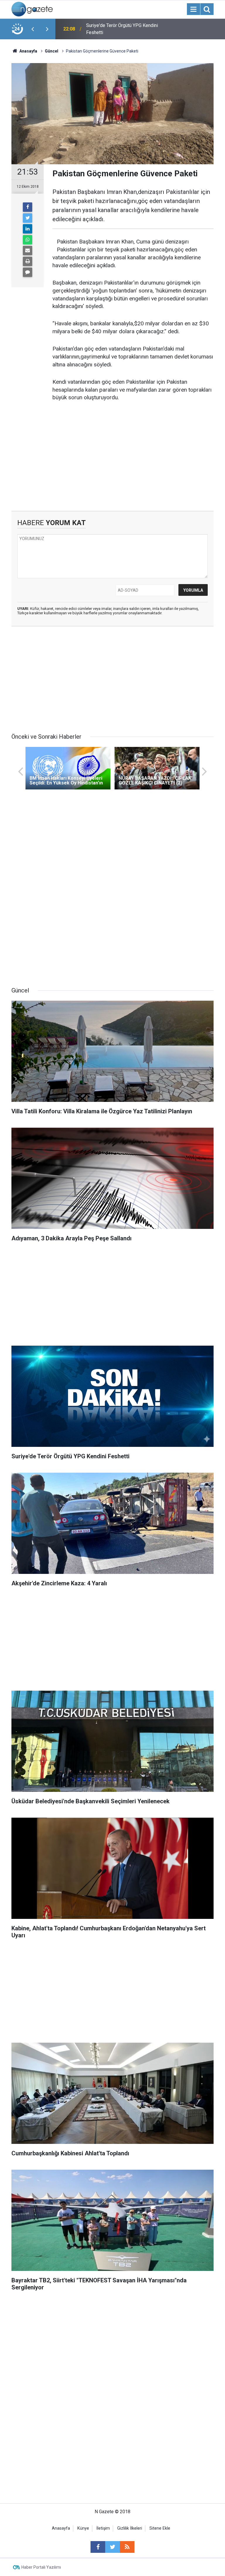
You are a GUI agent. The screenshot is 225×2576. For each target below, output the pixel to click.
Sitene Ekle (160, 2528)
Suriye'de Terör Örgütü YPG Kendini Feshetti (122, 29)
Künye (83, 2528)
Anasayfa (61, 2528)
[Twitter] (28, 218)
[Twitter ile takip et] (112, 2547)
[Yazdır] (28, 261)
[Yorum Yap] (28, 272)
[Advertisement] (112, 461)
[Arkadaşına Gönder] (28, 251)
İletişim (103, 2528)
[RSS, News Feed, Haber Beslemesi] (127, 2547)
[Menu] (193, 9)
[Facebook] (28, 207)
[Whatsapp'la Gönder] (28, 240)
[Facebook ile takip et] (98, 2547)
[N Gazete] (32, 9)
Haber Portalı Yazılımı (41, 2567)
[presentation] (33, 29)
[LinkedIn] (28, 229)
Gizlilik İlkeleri (130, 2528)
